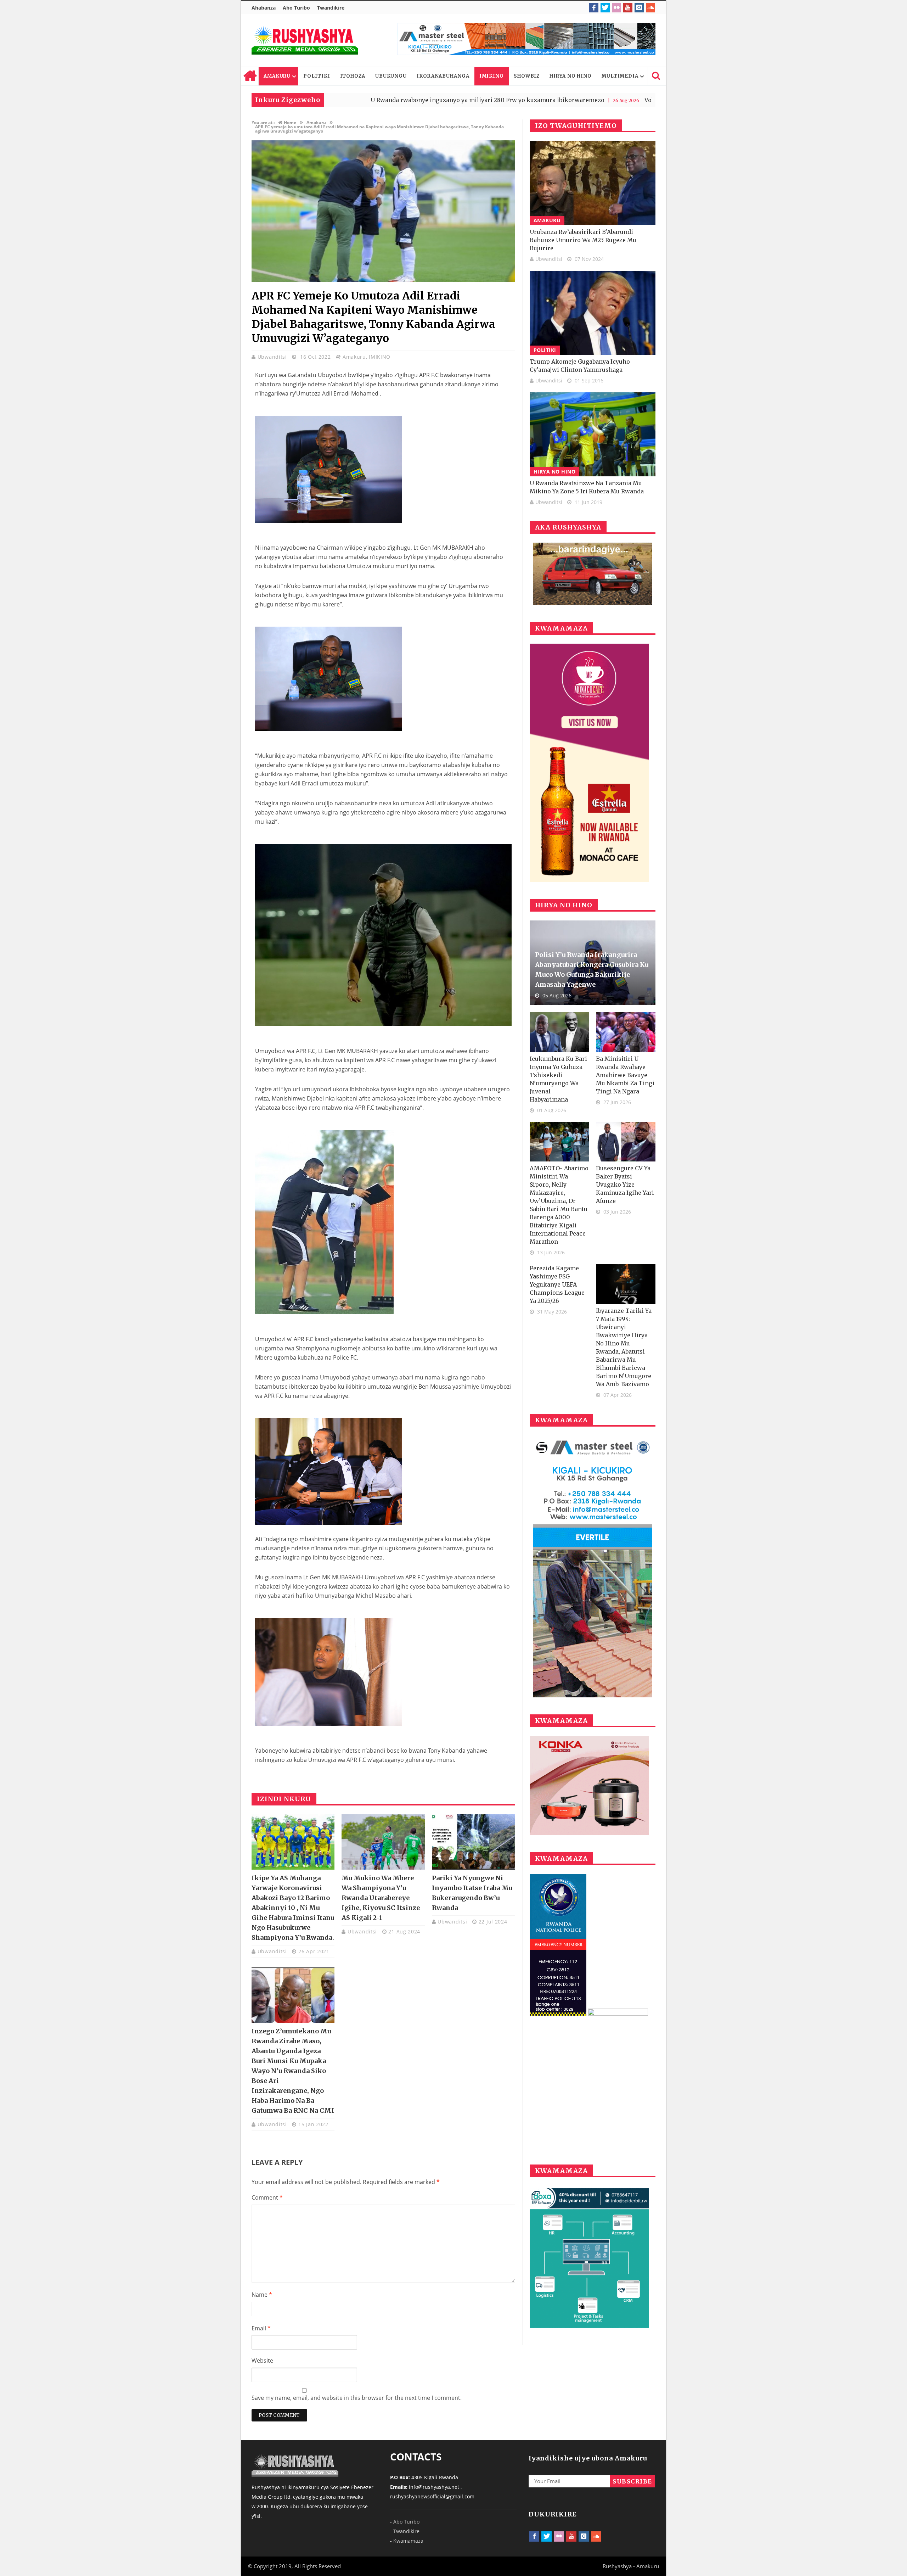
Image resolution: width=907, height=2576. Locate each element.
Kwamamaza (408, 2541)
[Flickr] (616, 8)
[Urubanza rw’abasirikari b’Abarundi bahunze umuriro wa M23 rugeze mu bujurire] (593, 183)
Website (262, 2361)
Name (262, 2295)
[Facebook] (594, 8)
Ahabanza (264, 8)
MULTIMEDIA (620, 76)
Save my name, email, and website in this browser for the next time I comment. (357, 2398)
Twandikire (331, 8)
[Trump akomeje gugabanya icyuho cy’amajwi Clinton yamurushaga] (593, 313)
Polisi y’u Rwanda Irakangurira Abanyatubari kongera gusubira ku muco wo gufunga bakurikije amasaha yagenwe (592, 970)
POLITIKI (317, 76)
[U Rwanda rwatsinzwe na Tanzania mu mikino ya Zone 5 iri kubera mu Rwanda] (593, 434)
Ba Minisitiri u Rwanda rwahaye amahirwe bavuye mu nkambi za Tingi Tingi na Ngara (625, 1075)
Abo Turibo (296, 8)
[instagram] (639, 8)
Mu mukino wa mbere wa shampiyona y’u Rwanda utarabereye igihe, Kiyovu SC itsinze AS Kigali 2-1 (381, 1898)
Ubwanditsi (273, 357)
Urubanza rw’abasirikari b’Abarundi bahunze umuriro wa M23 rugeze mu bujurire (583, 240)
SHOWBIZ (527, 76)
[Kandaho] (526, 39)
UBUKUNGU (391, 76)
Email (261, 2328)
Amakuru (354, 357)
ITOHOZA (353, 76)
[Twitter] (605, 8)
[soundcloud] (650, 8)
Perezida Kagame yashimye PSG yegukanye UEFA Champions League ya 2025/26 (557, 1284)
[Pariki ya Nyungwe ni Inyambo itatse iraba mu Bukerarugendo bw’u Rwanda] (473, 1842)
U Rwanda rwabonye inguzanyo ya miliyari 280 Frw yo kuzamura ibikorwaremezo (342, 100)
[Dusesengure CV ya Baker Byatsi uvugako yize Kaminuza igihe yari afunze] (626, 1142)
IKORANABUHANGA (443, 76)
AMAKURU (277, 76)
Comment (267, 2197)
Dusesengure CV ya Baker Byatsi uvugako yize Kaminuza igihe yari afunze (625, 1185)
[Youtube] (628, 8)
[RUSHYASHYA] (305, 40)
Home (250, 76)
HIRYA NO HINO (571, 76)
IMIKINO (492, 76)
